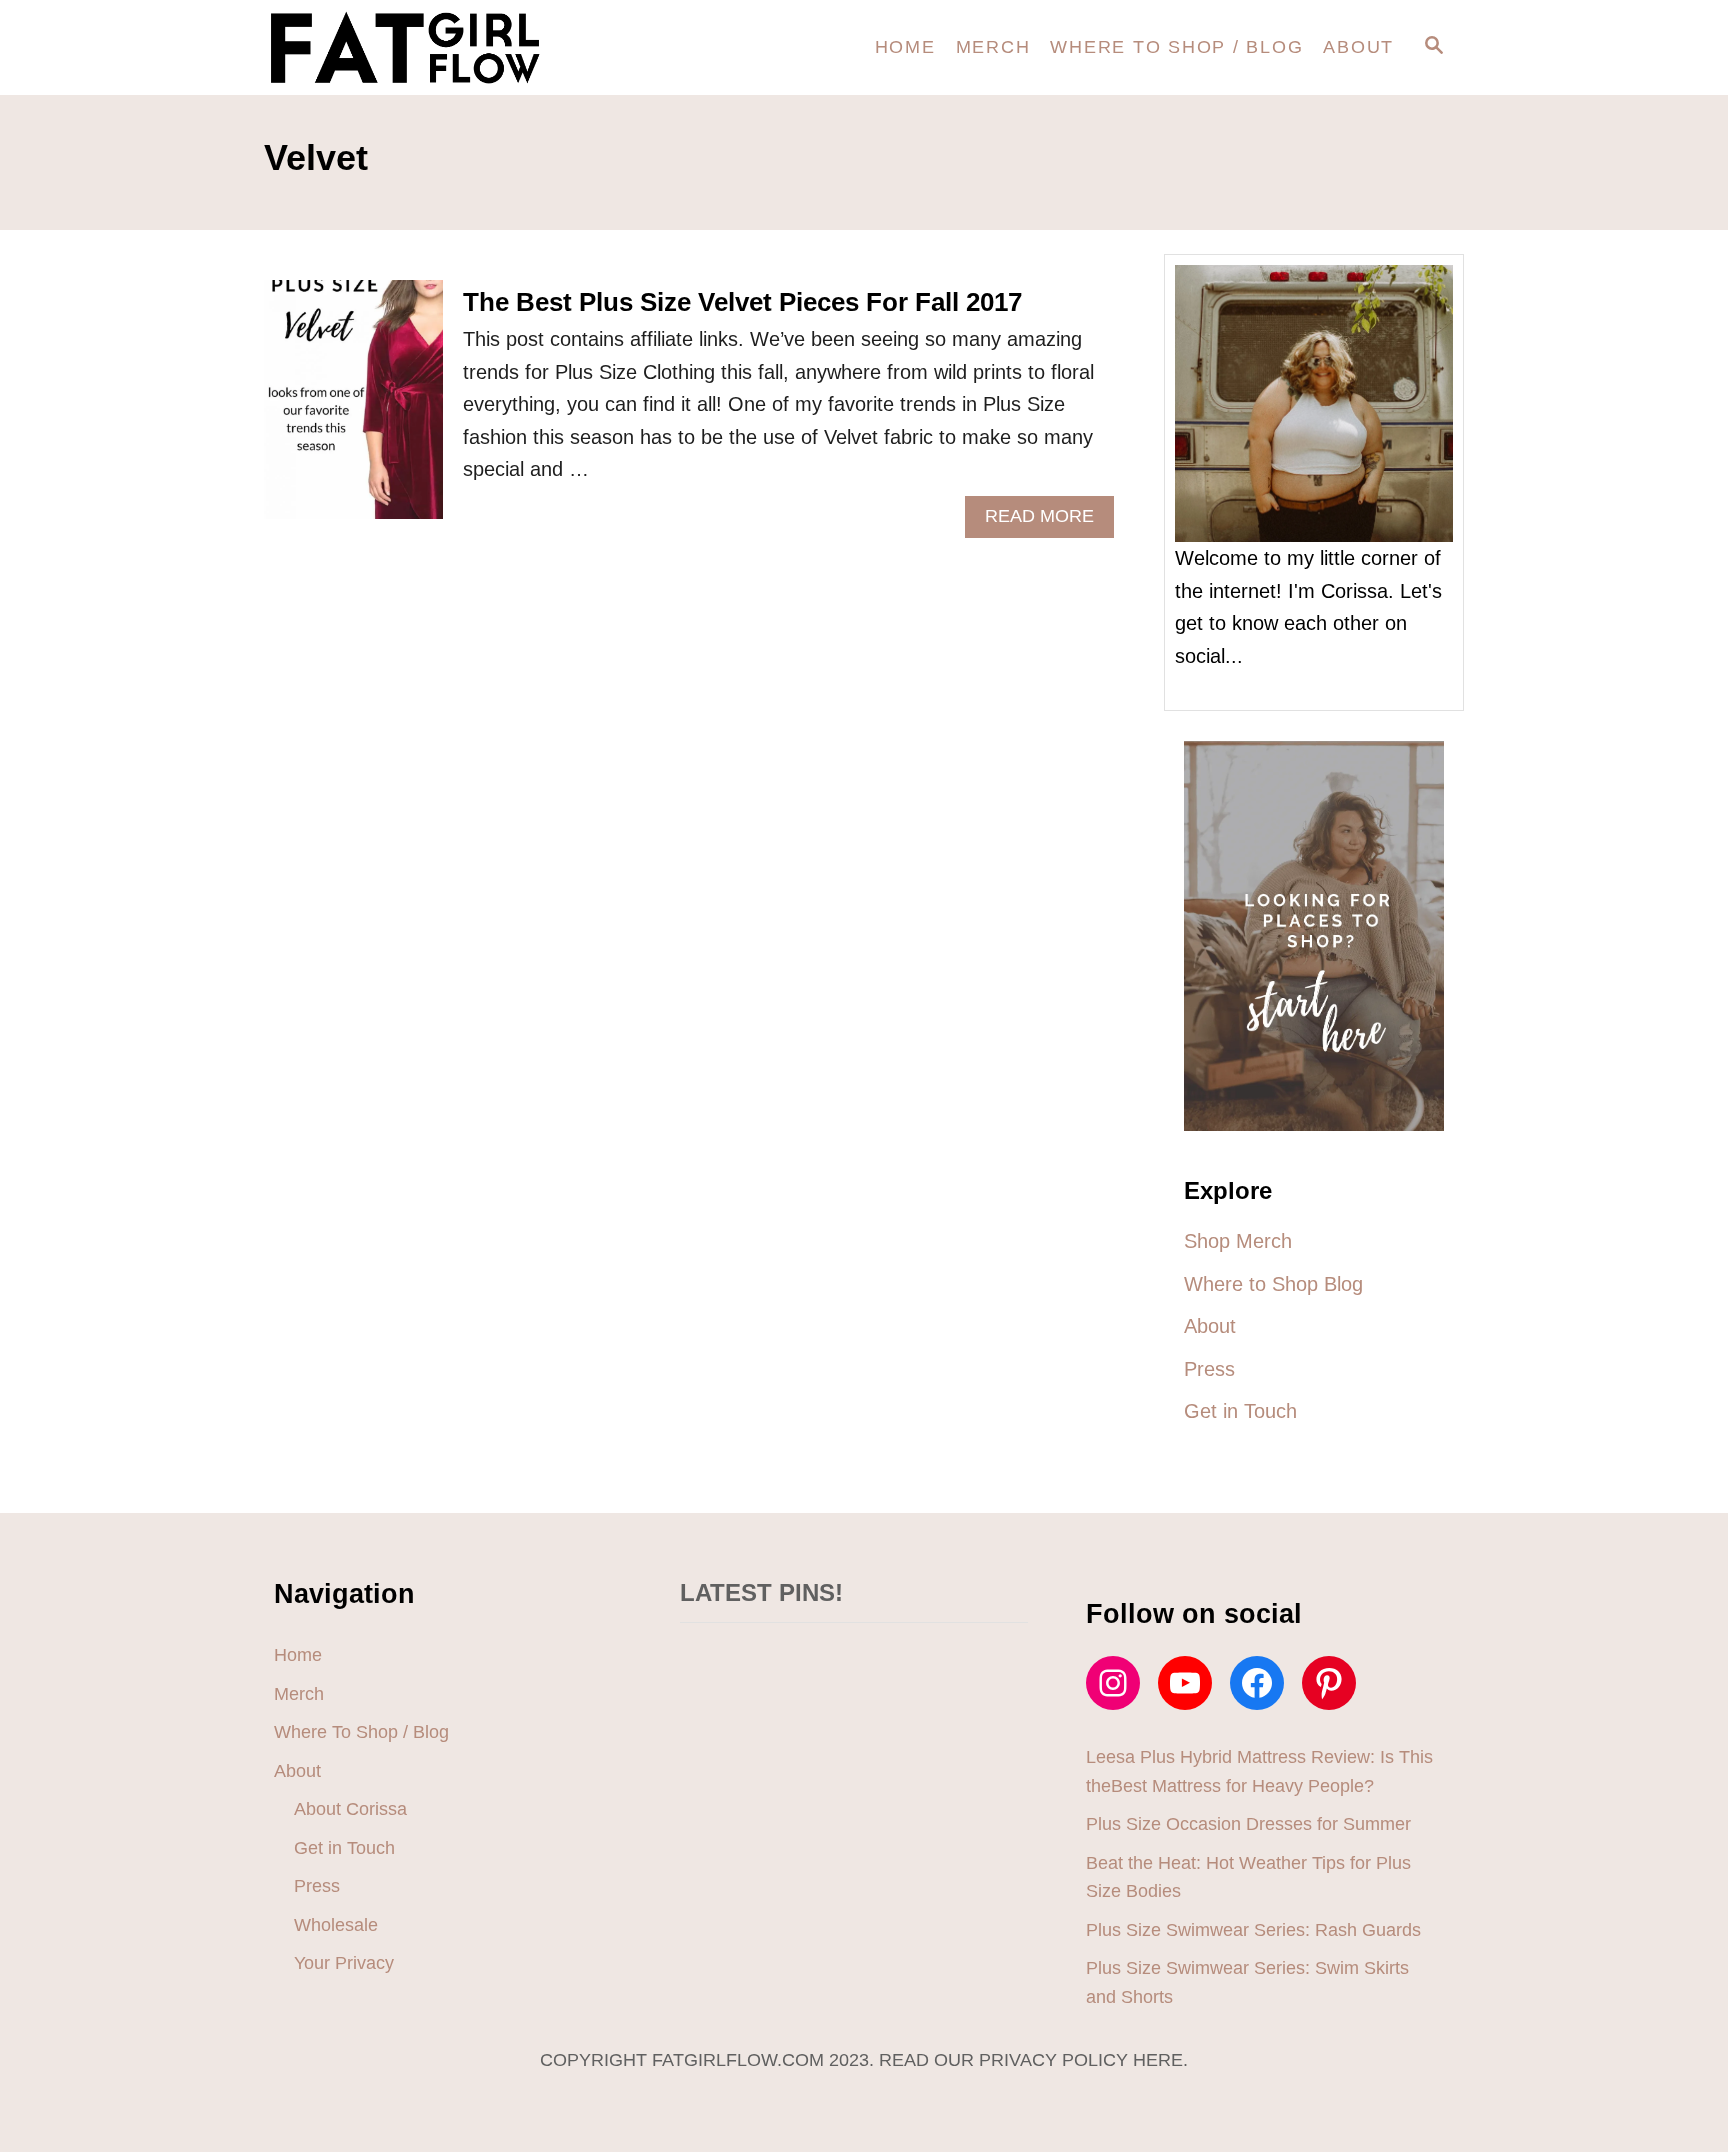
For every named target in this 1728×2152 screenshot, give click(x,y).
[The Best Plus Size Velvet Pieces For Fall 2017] (353, 409)
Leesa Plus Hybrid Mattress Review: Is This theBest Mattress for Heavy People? (1259, 1771)
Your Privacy (344, 1963)
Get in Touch (344, 1848)
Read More (1046, 521)
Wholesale (336, 1925)
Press (317, 1886)
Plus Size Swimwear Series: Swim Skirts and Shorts (1247, 1982)
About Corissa (350, 1809)
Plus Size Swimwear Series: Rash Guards (1253, 1930)
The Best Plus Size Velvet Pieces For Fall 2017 (742, 302)
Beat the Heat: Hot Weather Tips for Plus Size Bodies (1248, 1877)
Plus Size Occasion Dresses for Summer (1248, 1824)
